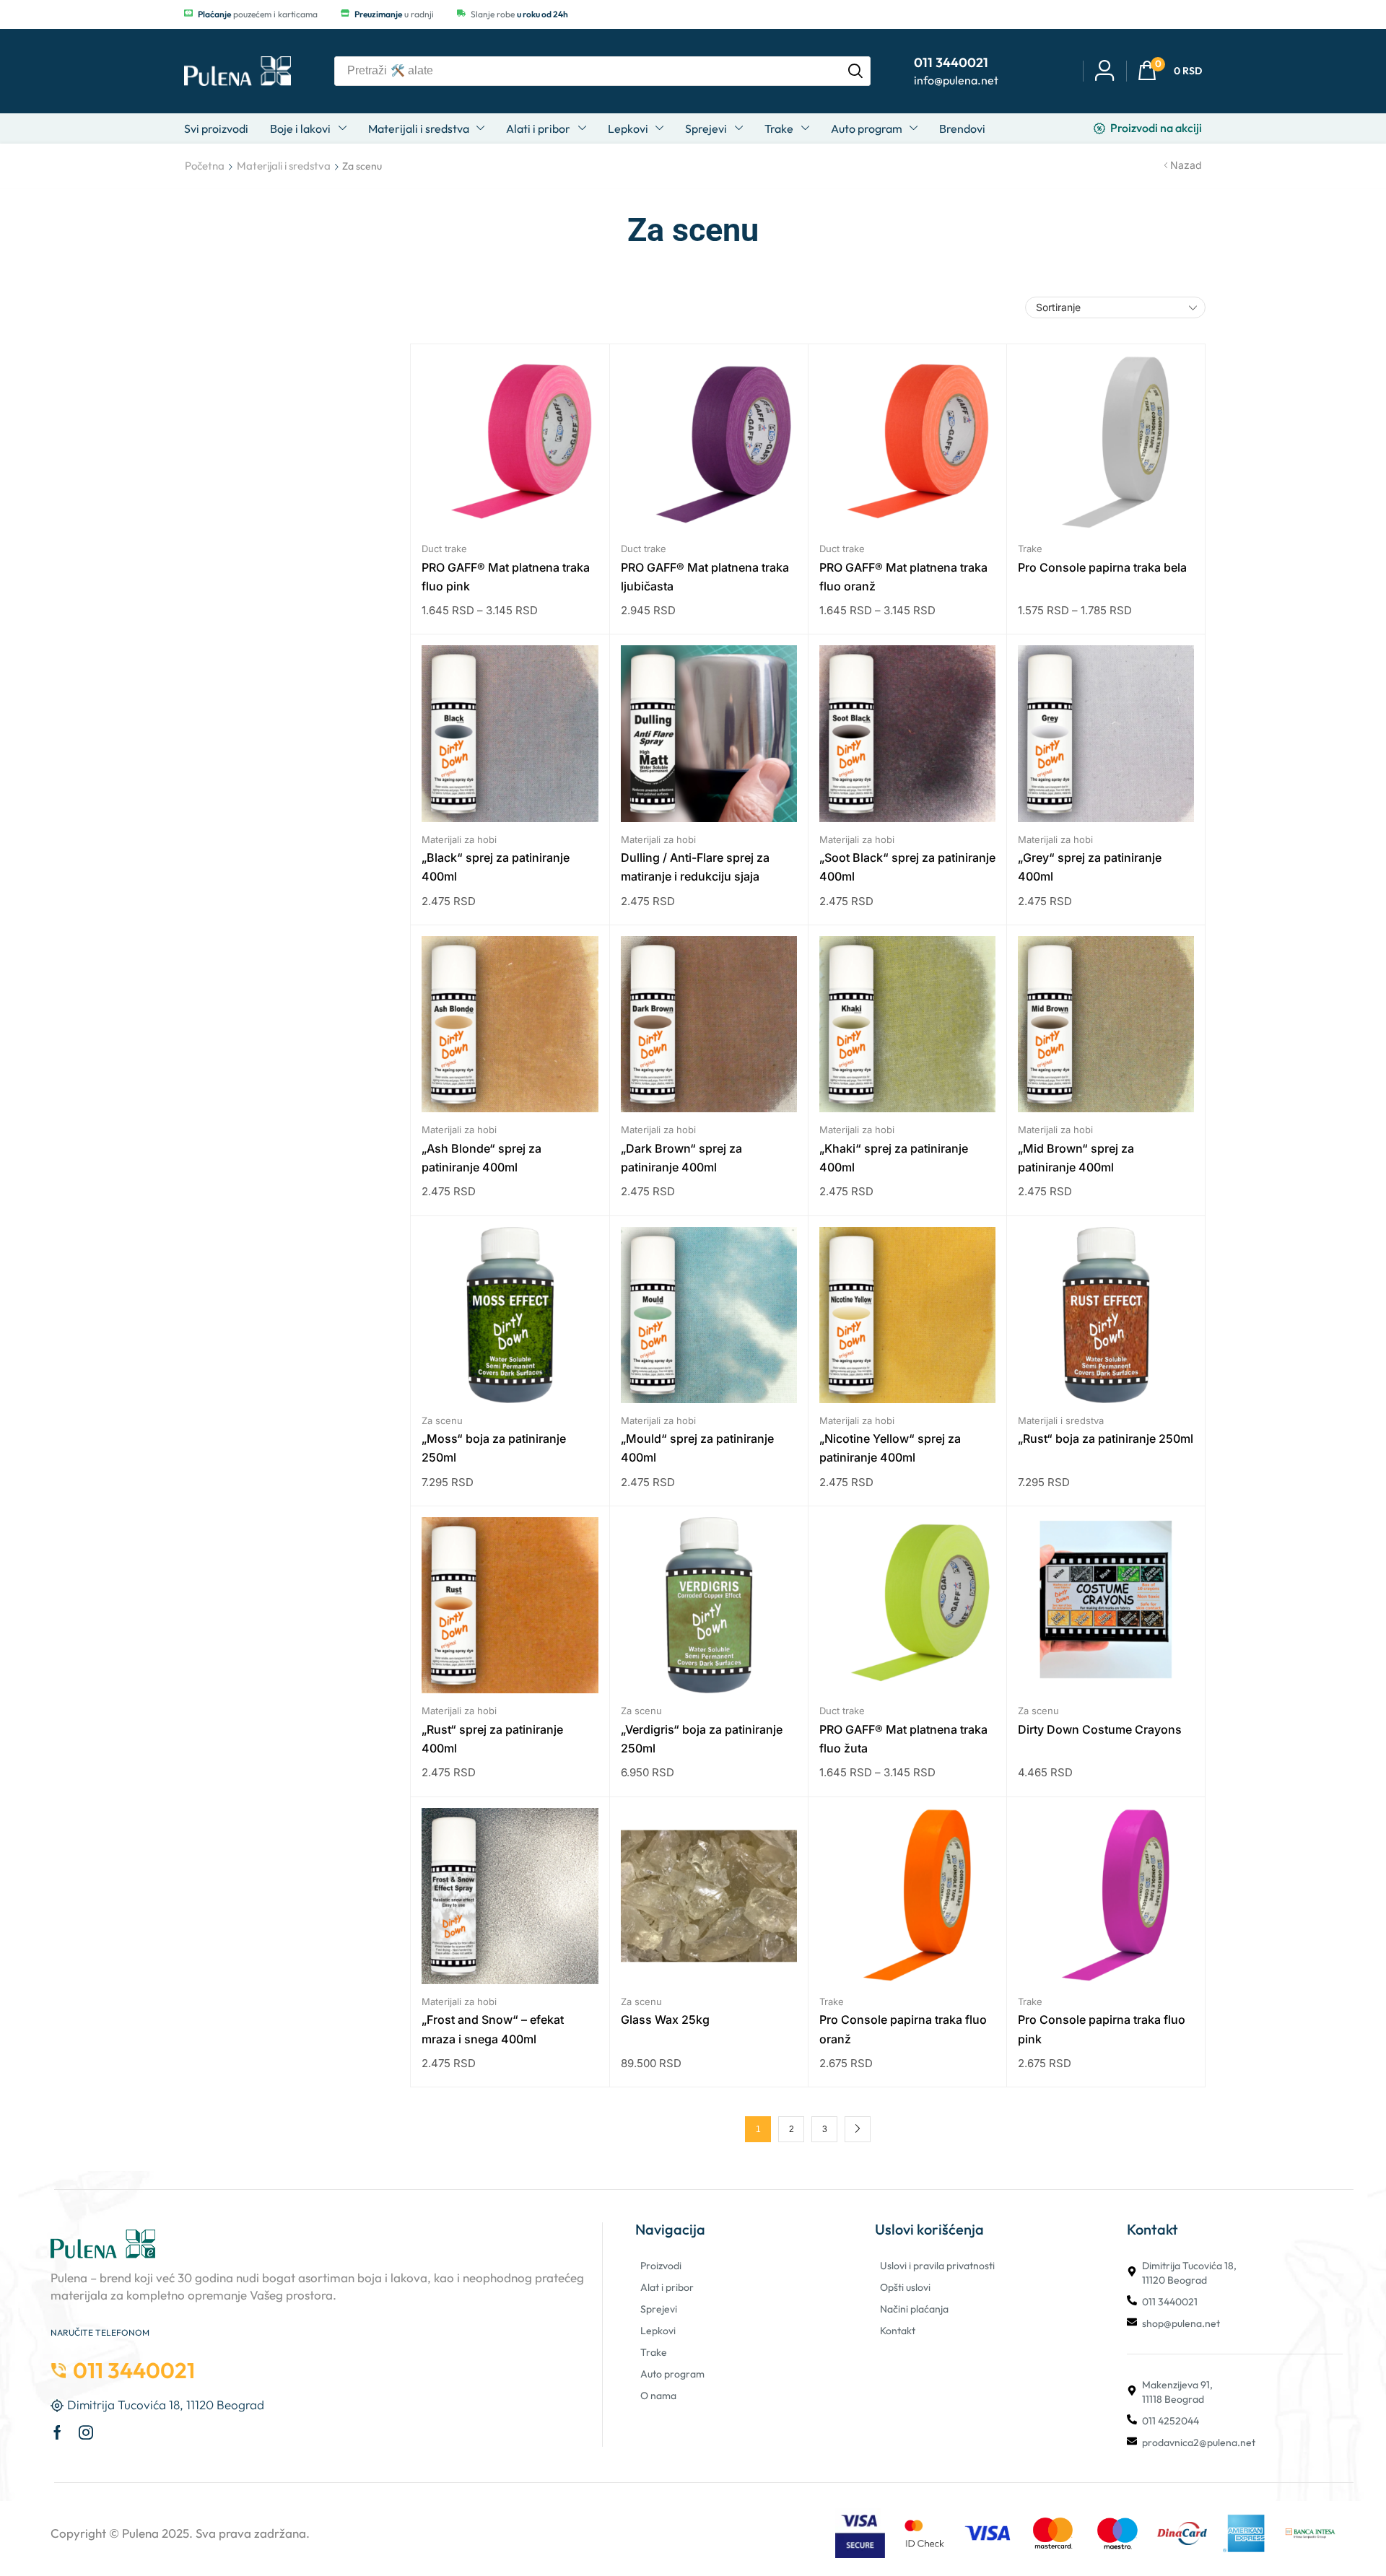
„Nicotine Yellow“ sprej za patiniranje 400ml (890, 1448)
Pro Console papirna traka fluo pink (1102, 2029)
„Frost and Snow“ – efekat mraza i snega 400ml (493, 2029)
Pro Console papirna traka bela (1102, 567)
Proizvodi (661, 2266)
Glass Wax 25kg (665, 2020)
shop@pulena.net (1181, 2323)
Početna (205, 166)
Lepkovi (658, 2331)
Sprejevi (659, 2309)
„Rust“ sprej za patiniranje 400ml (492, 1739)
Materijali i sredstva (284, 166)
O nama (658, 2396)
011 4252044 (1171, 2421)
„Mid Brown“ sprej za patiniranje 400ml (1076, 1158)
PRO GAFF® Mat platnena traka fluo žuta (903, 1739)
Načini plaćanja (914, 2309)
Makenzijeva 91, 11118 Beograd (1177, 2392)
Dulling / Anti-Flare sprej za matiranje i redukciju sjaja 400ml (695, 868)
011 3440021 (1170, 2302)
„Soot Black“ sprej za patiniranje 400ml (907, 867)
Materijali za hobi (459, 839)
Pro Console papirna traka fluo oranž (903, 2029)
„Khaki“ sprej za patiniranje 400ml (894, 1158)
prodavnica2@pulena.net (1199, 2442)
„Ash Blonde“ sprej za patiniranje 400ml (481, 1158)
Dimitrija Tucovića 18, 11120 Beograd (1189, 2273)
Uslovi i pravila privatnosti (937, 2266)
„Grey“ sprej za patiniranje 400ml (1090, 867)
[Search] (855, 71)
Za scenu (442, 1420)
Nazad (1186, 165)
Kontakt (898, 2331)
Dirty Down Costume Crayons (1100, 1729)
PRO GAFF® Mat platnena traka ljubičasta (705, 577)
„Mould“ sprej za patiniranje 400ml (697, 1448)
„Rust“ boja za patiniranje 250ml (1106, 1438)
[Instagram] (86, 2432)
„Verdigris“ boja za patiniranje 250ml (702, 1739)
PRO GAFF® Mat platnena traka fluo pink (506, 577)
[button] (1170, 71)
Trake (1030, 549)
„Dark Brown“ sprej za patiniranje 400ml (681, 1158)
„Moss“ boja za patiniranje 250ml (494, 1448)
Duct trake (444, 549)
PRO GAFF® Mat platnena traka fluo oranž (903, 577)
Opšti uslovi (905, 2287)
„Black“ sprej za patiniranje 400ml (496, 867)
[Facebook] (57, 2432)
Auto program (672, 2374)
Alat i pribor (667, 2287)
